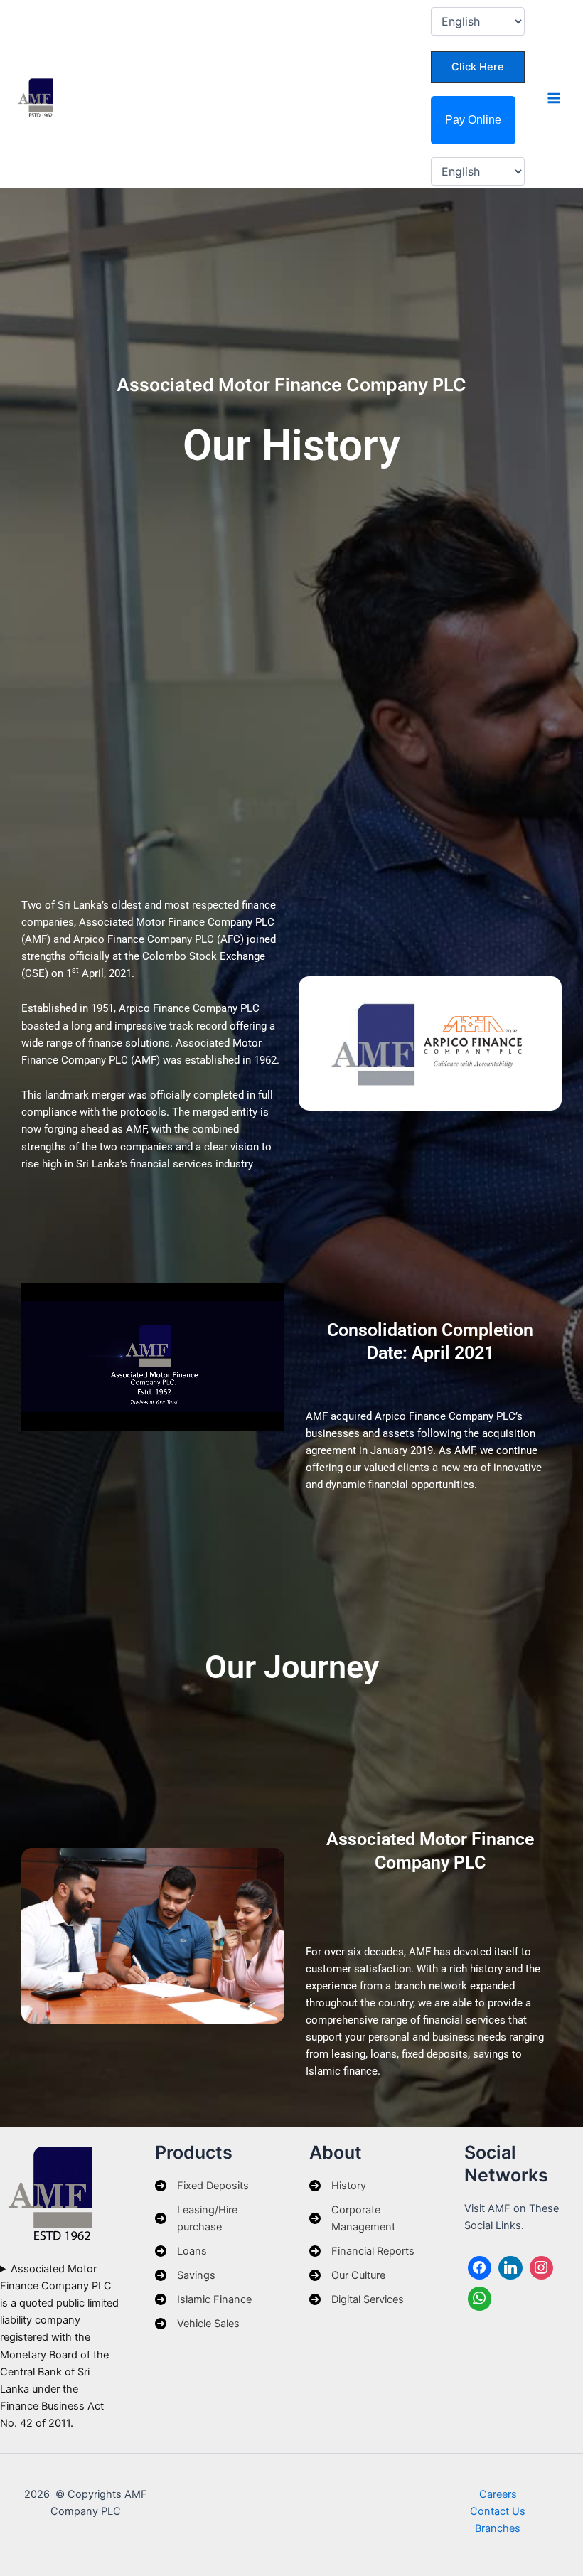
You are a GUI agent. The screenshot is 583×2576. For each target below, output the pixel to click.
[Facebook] (480, 2268)
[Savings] (185, 2275)
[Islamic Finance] (203, 2299)
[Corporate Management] (369, 2218)
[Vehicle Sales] (197, 2324)
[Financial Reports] (362, 2251)
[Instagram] (542, 2268)
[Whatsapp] (480, 2299)
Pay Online (473, 120)
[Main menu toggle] (554, 98)
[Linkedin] (510, 2268)
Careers (498, 2494)
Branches (498, 2528)
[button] (478, 67)
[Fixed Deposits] (202, 2186)
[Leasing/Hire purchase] (215, 2218)
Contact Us (498, 2511)
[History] (338, 2186)
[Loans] (181, 2251)
